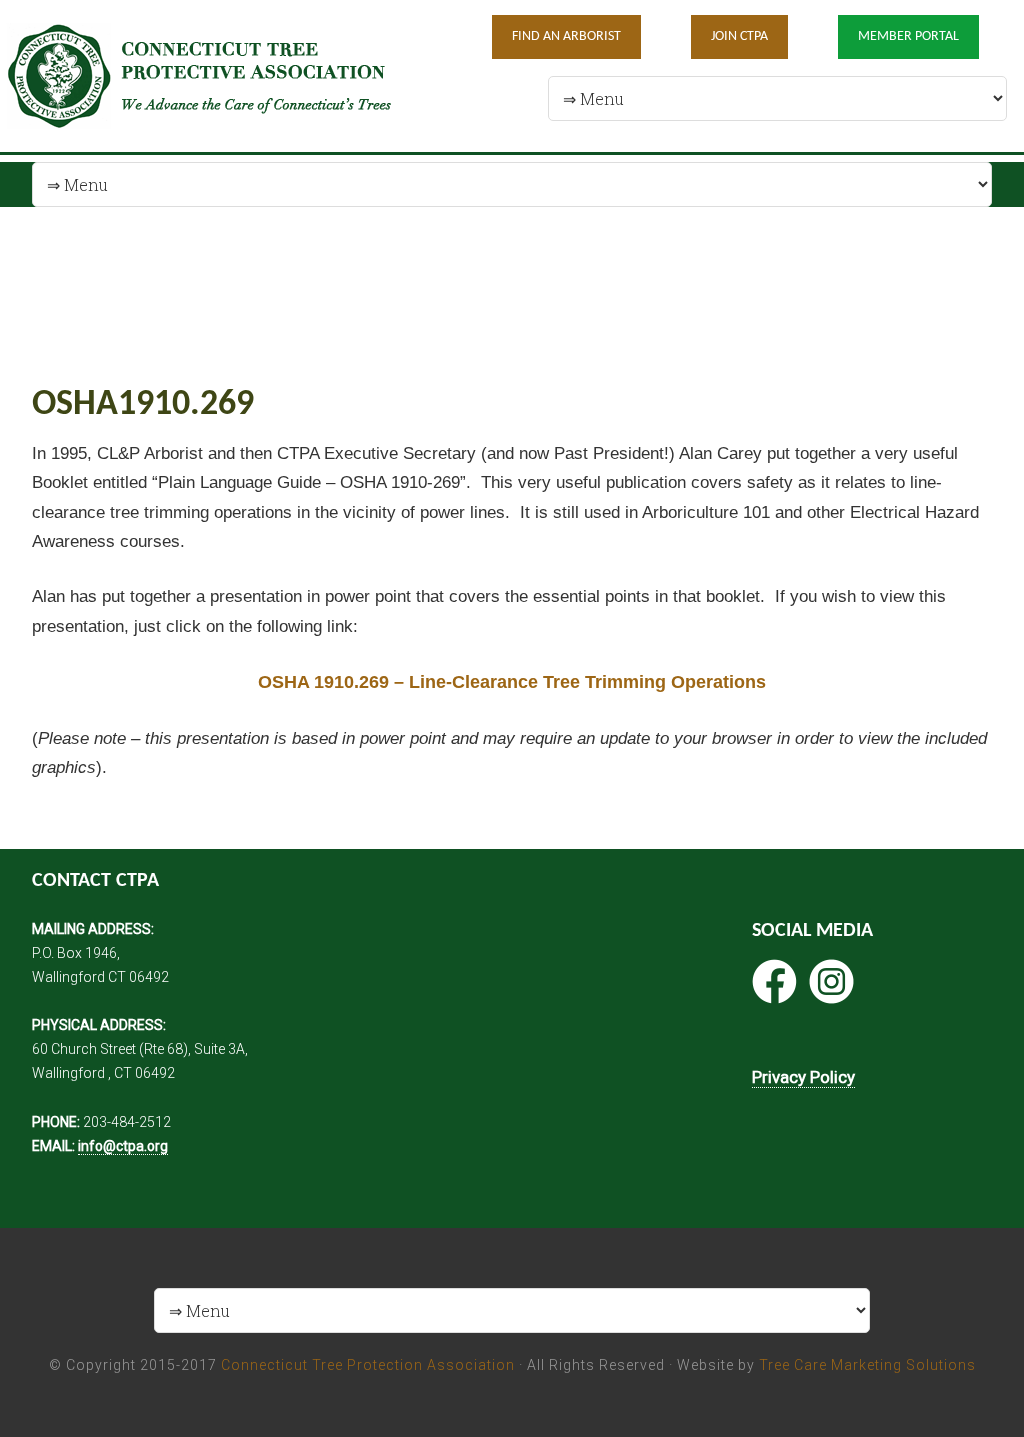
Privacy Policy (803, 1077)
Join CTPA (739, 36)
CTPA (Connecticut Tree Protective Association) (214, 75)
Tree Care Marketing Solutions (867, 1365)
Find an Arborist (566, 36)
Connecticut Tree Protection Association (368, 1365)
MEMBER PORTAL (908, 36)
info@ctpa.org (123, 1146)
